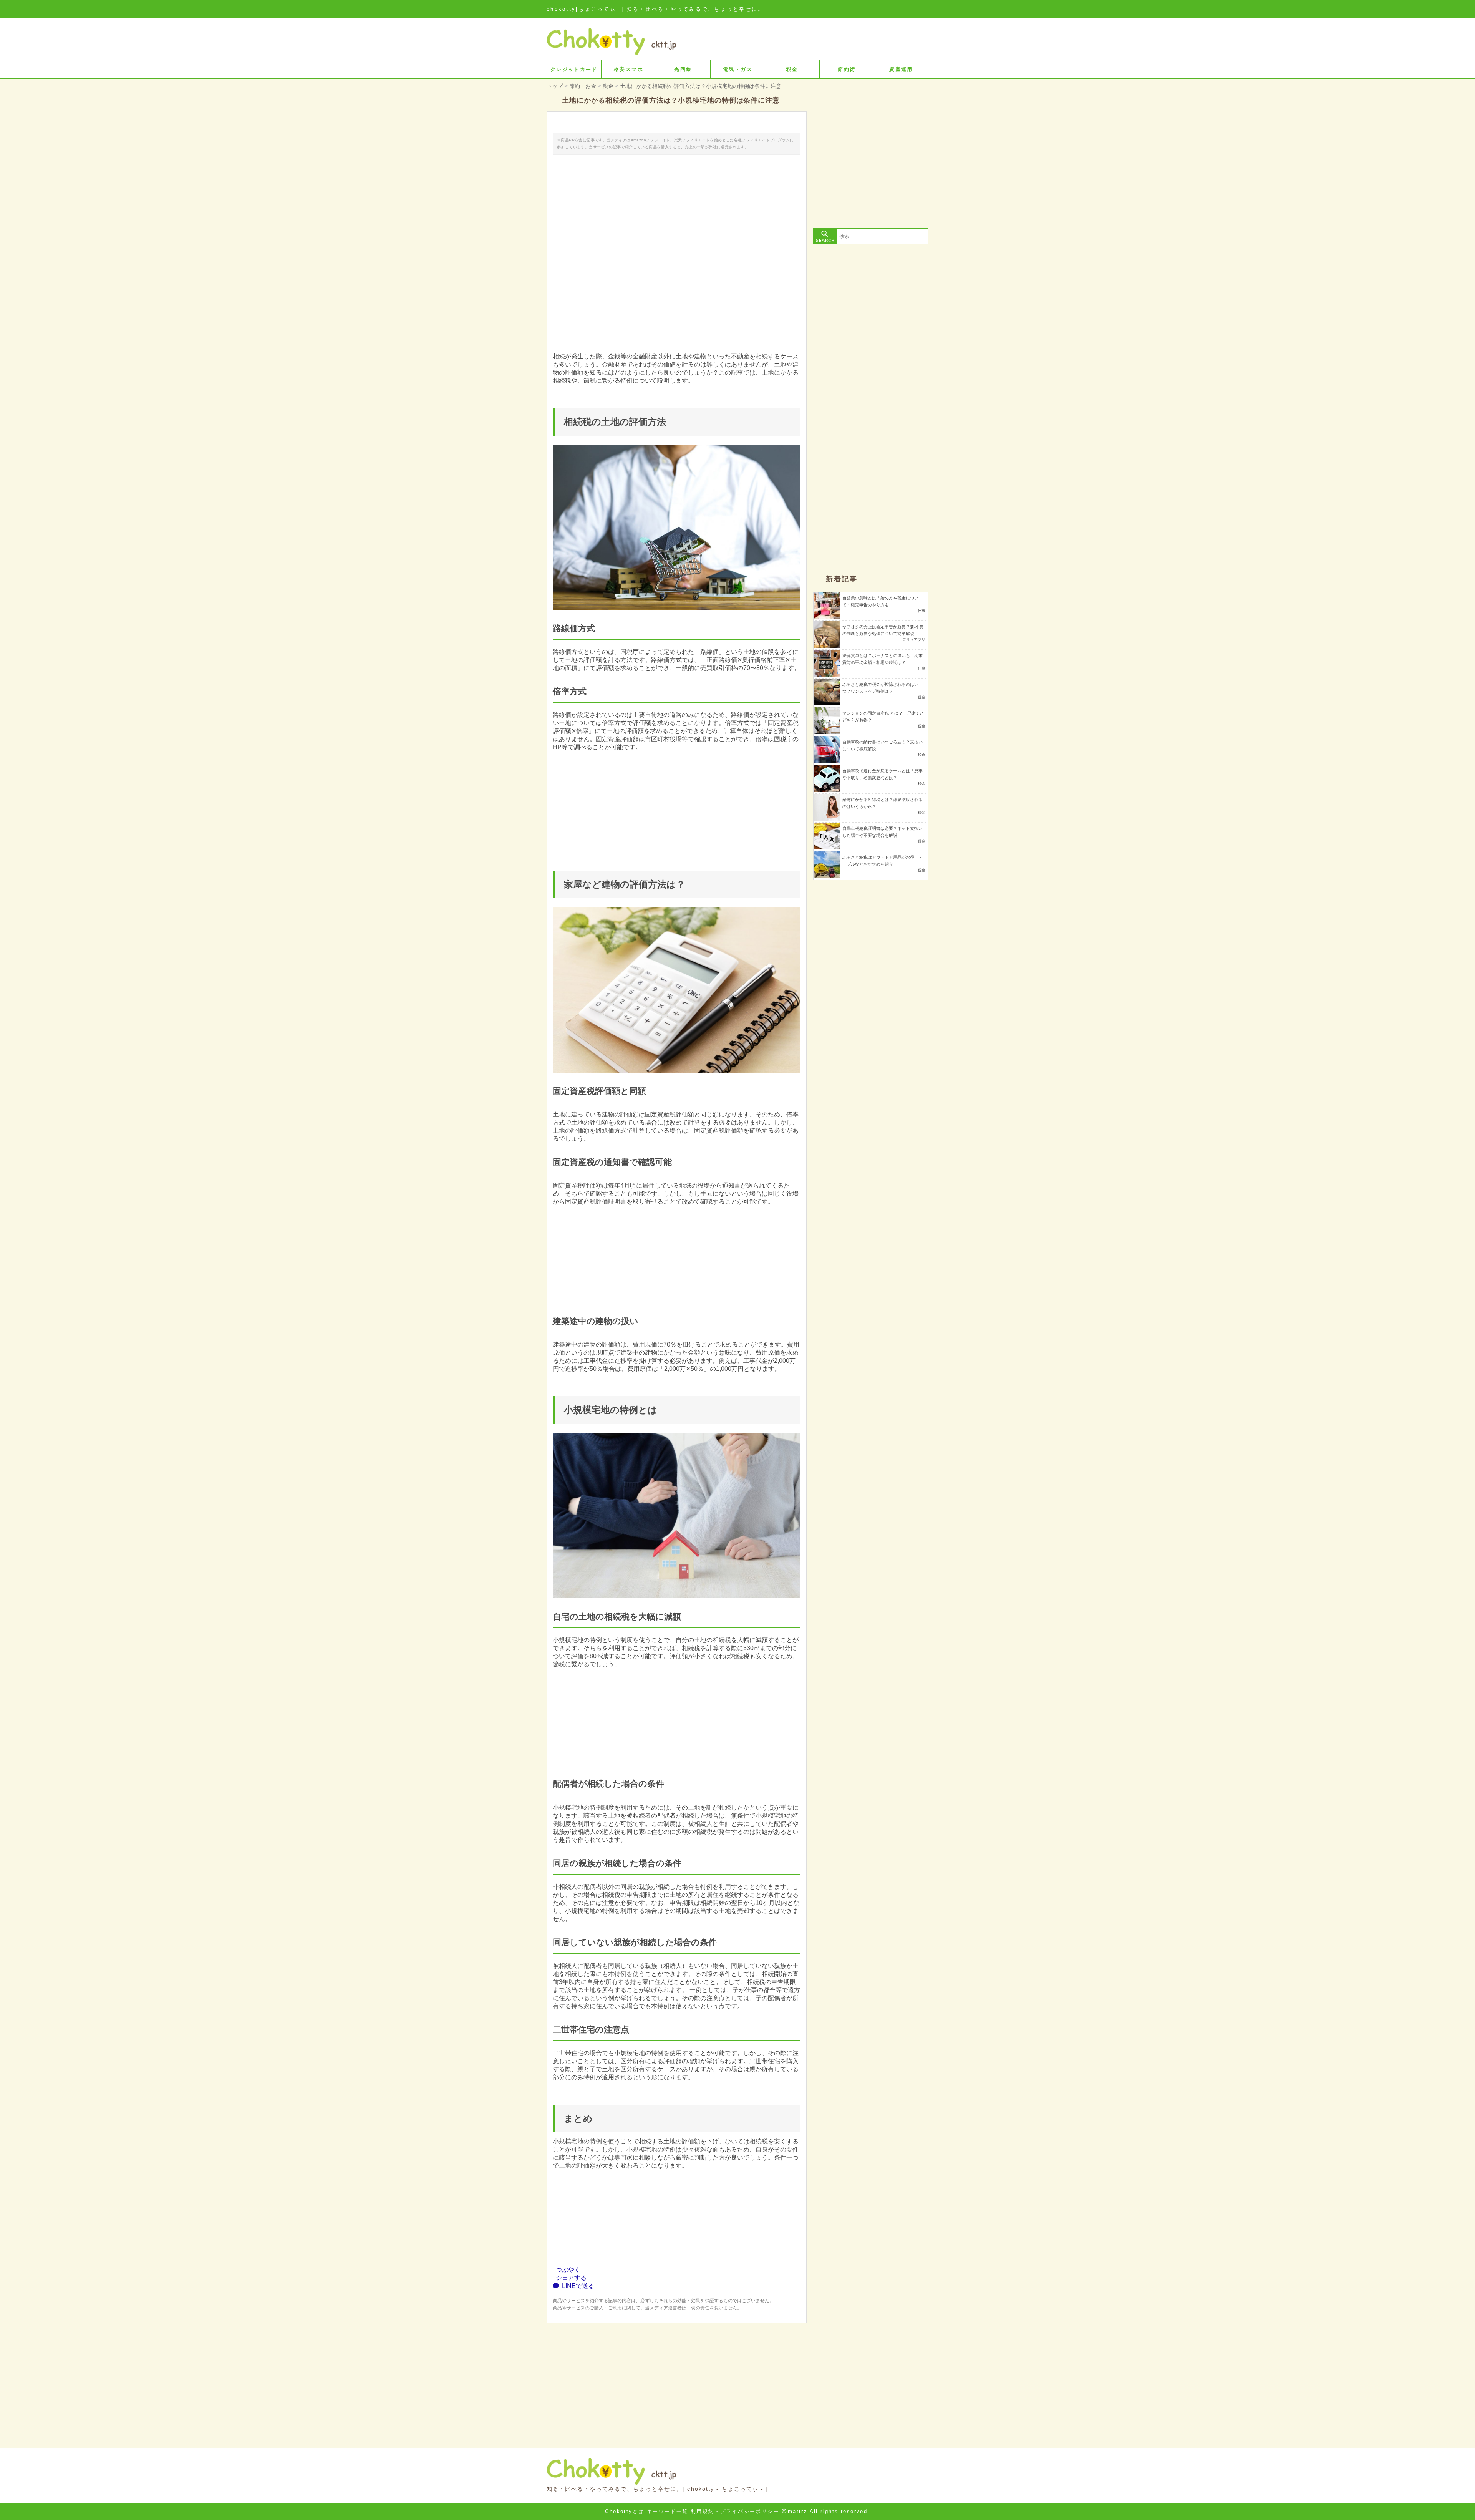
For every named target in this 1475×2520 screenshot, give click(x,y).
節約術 (847, 69)
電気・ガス (738, 69)
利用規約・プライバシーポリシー (735, 2511)
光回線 (683, 69)
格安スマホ (629, 69)
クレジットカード (574, 69)
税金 (792, 69)
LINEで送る (577, 2286)
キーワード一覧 (668, 2511)
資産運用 (901, 69)
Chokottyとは (625, 2511)
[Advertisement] (677, 2377)
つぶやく (567, 2270)
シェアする (570, 2278)
